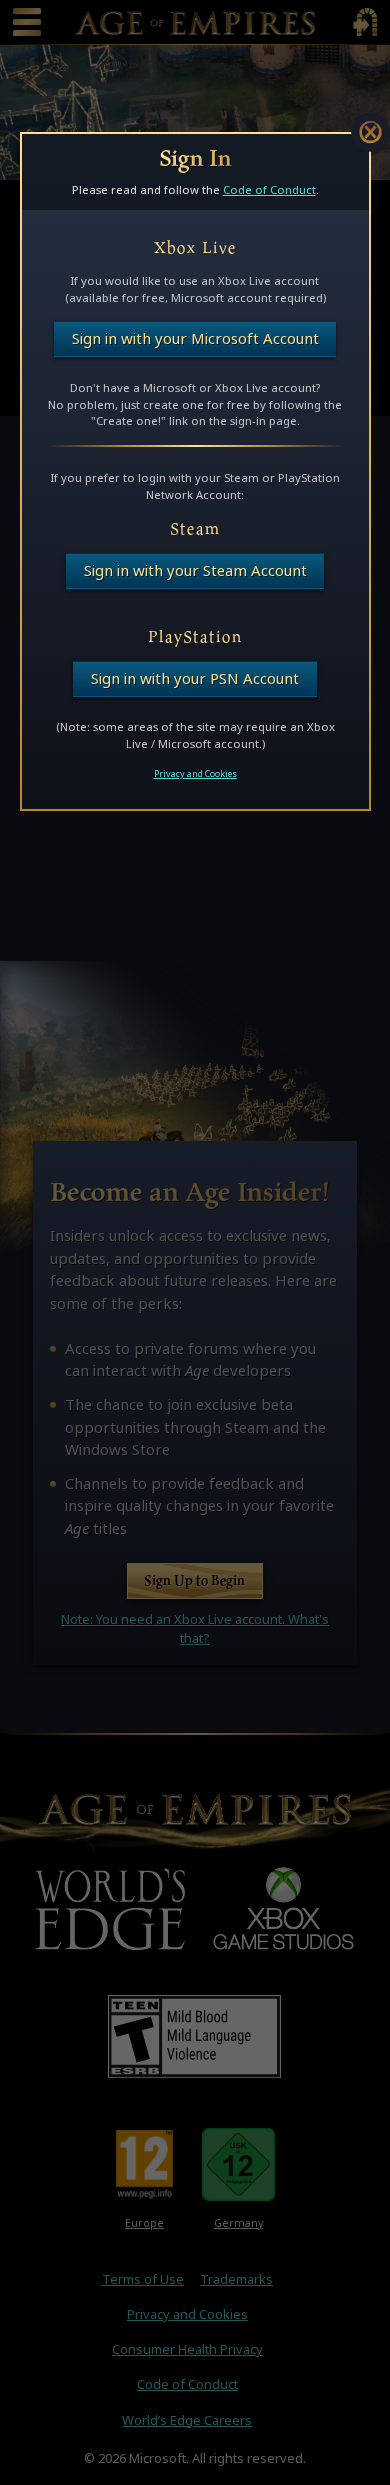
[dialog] (195, 471)
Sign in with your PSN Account (195, 678)
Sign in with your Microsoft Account (195, 338)
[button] (370, 132)
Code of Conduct (269, 189)
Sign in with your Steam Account (195, 570)
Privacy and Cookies (195, 774)
